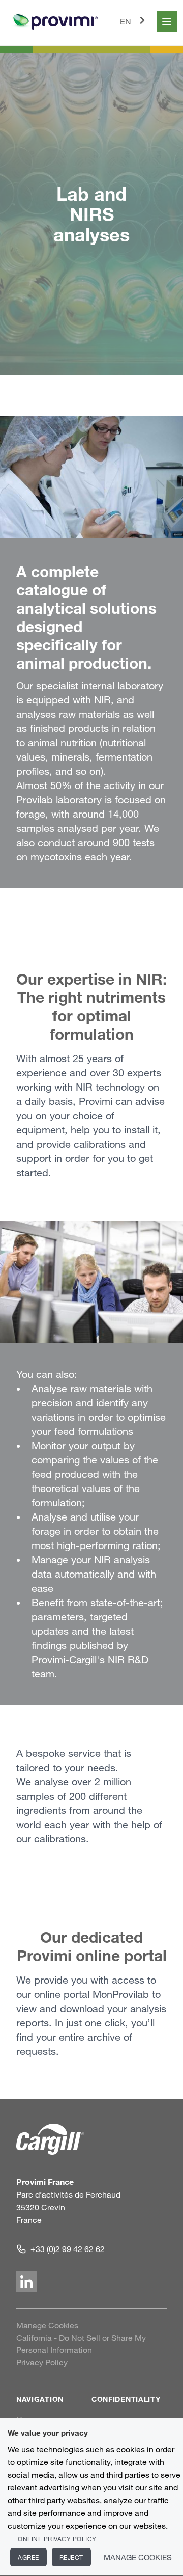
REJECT (71, 2557)
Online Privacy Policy (57, 2539)
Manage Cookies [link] (47, 2325)
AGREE (28, 2557)
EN (126, 21)
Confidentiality (126, 2399)
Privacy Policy (42, 2362)
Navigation (40, 2399)
